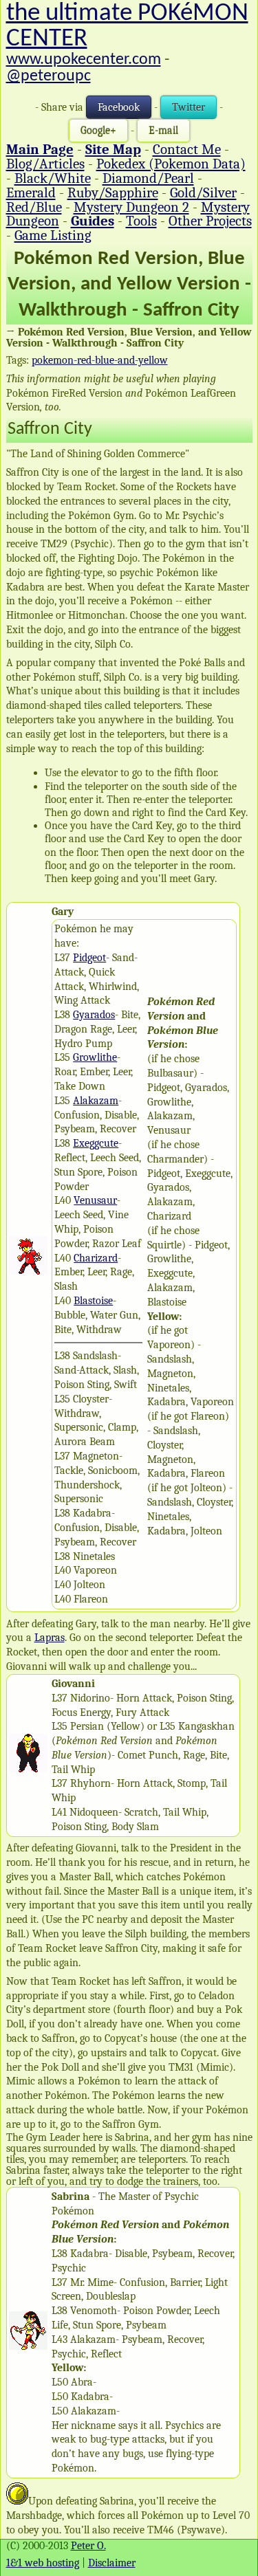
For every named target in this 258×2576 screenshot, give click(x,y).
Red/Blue (34, 207)
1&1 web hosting (43, 2563)
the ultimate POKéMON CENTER (127, 26)
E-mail (163, 131)
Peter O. (88, 2546)
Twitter (189, 107)
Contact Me (187, 149)
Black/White (53, 178)
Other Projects (210, 221)
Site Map (113, 149)
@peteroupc (49, 76)
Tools (141, 221)
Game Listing (53, 235)
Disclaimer (112, 2563)
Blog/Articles (45, 164)
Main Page (40, 149)
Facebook (119, 107)
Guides (93, 221)
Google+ (98, 131)
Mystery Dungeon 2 (131, 207)
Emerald (31, 192)
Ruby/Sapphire (113, 192)
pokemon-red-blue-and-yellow (100, 360)
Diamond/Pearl (148, 178)
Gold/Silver (203, 192)
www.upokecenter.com (84, 60)
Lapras (50, 1638)
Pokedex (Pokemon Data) (171, 164)
